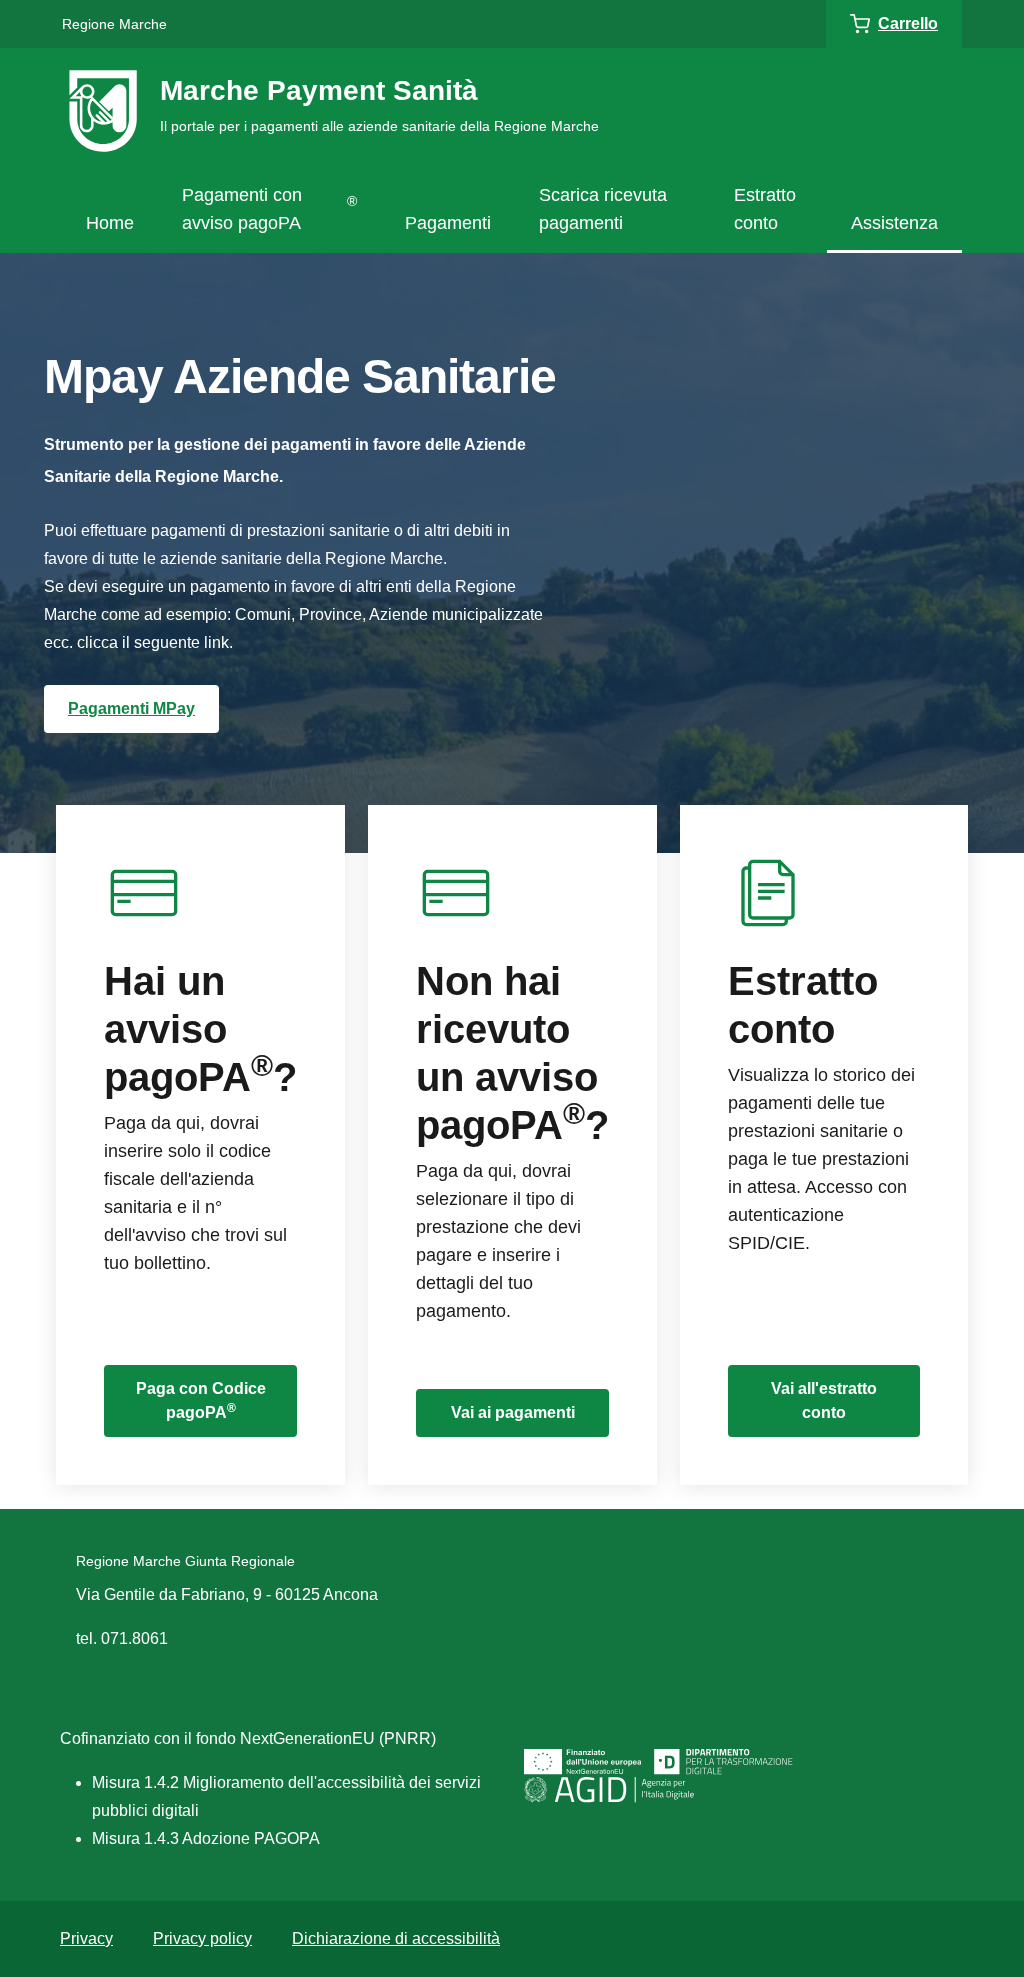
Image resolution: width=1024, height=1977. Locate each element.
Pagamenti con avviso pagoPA (269, 209)
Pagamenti (448, 223)
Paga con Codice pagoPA (201, 1400)
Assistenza (894, 223)
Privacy (86, 1938)
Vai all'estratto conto (824, 1400)
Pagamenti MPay (131, 708)
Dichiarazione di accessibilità (396, 1938)
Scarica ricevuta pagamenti (603, 209)
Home (110, 223)
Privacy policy (202, 1938)
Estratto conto (765, 209)
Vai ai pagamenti (513, 1412)
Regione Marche (114, 24)
